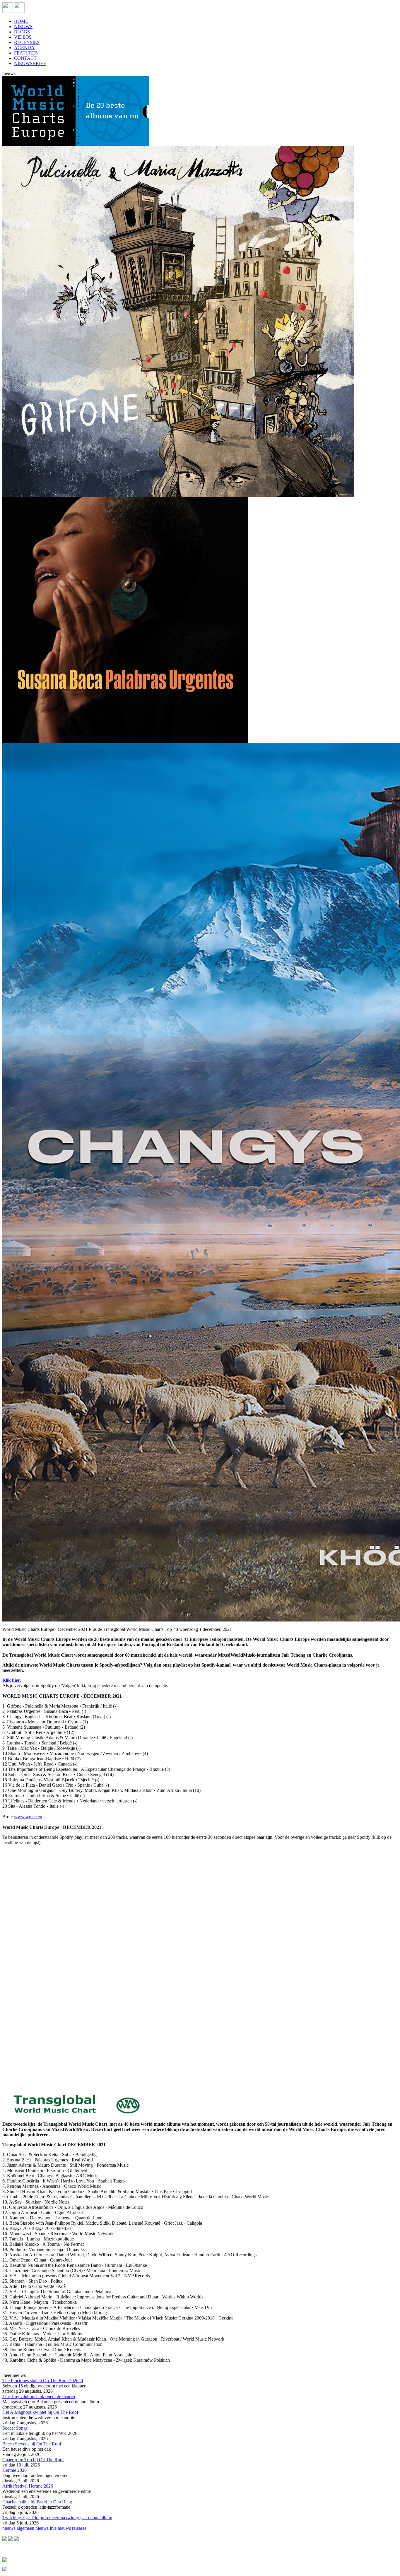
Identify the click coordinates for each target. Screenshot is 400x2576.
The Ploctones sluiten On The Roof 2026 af (43, 2381)
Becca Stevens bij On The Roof (32, 2444)
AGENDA (24, 48)
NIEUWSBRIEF (30, 63)
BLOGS (22, 32)
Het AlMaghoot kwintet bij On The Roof (40, 2412)
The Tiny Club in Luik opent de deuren (39, 2396)
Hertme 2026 (14, 2470)
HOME (21, 21)
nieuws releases (72, 2528)
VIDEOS (23, 37)
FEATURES (26, 53)
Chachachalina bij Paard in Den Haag (37, 2502)
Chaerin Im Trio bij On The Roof (33, 2460)
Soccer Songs (15, 2428)
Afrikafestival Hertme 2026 (28, 2486)
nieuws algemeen (18, 2528)
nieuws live (46, 2528)
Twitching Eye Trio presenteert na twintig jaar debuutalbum (57, 2518)
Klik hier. (12, 1680)
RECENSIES (27, 42)
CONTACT (25, 58)
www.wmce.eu (28, 1817)
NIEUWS (23, 26)
